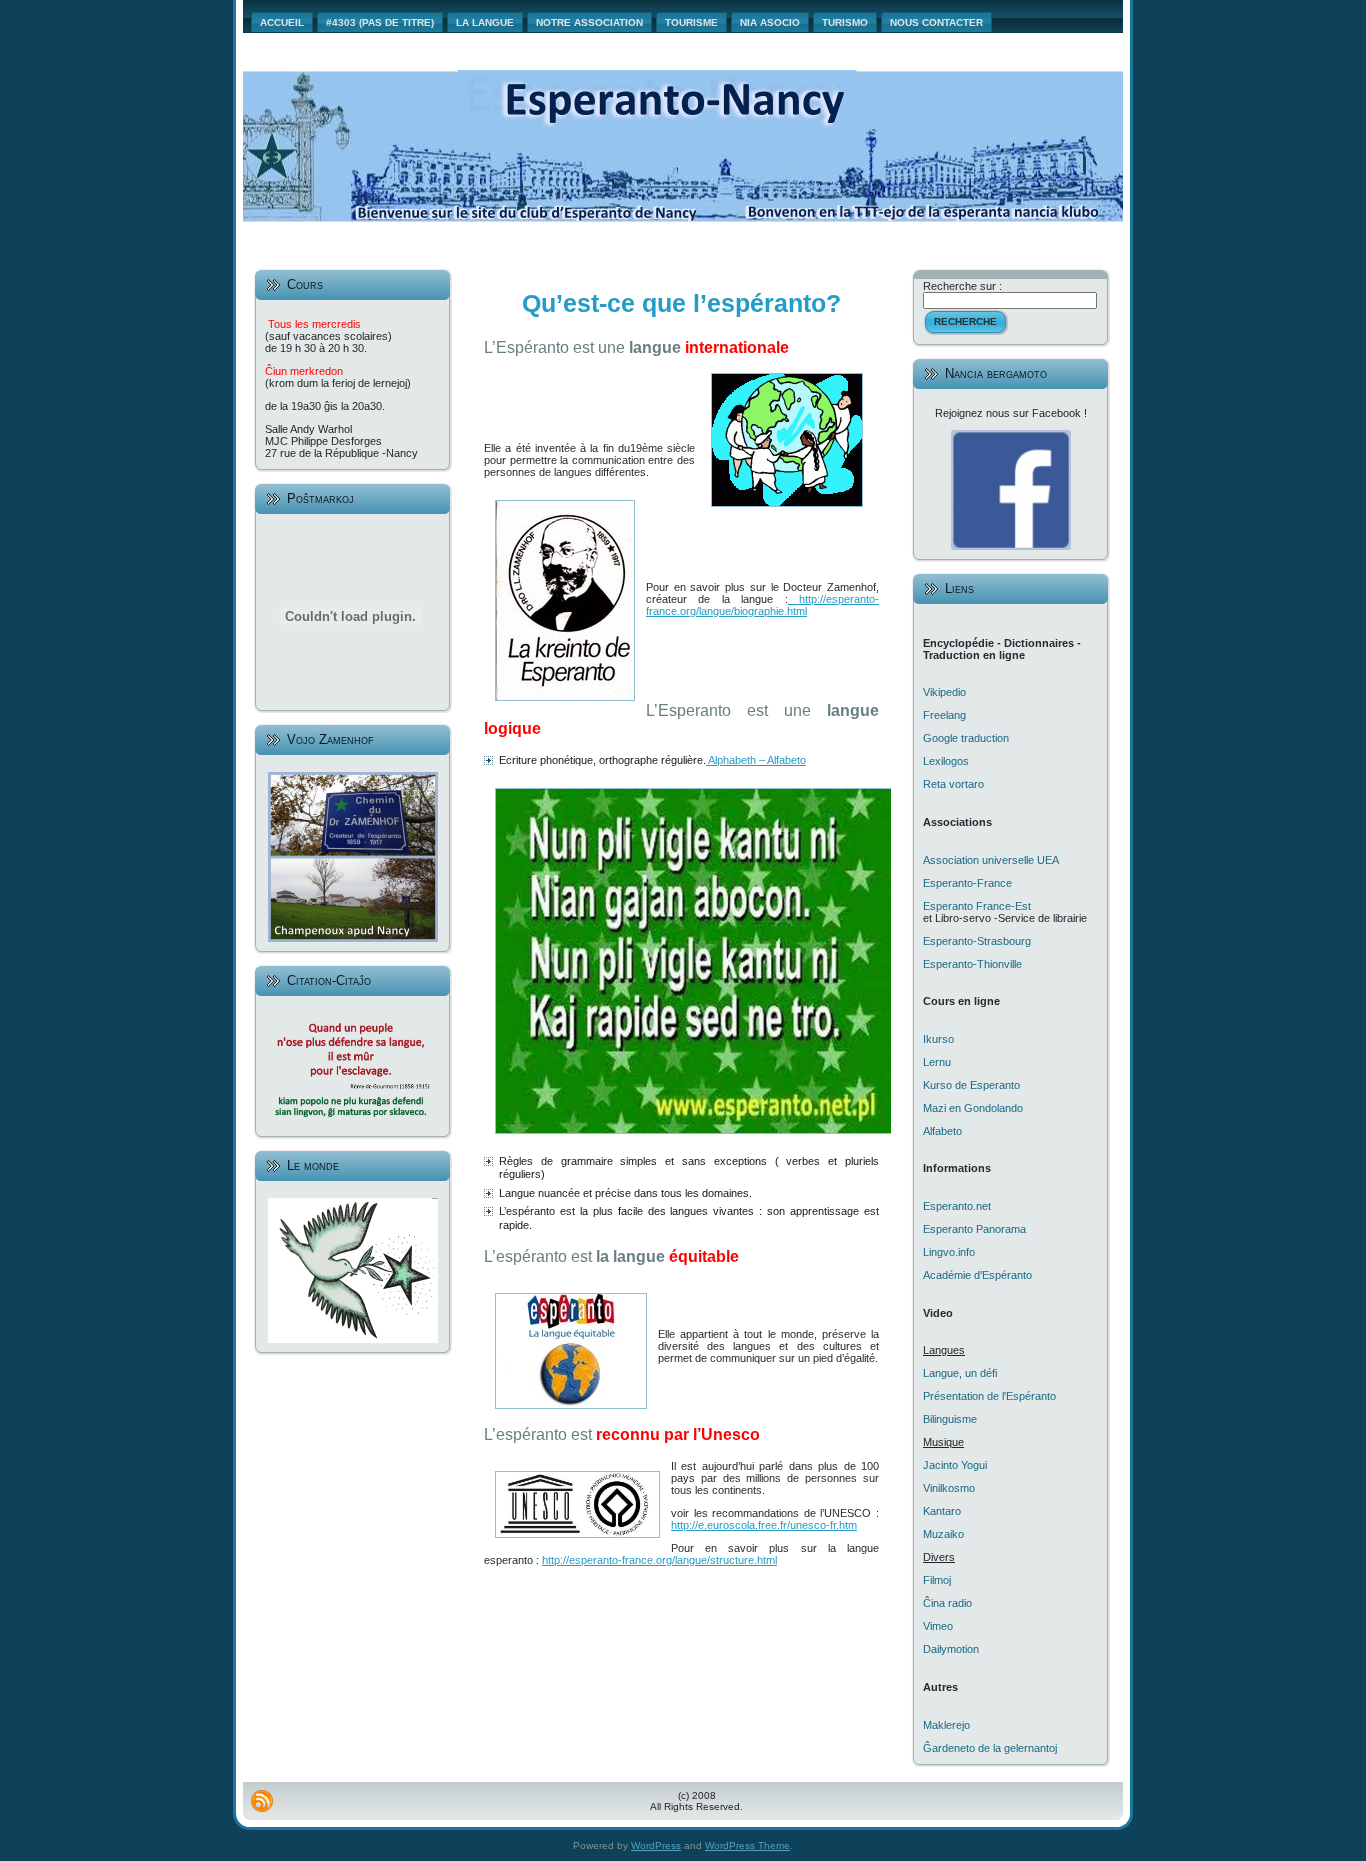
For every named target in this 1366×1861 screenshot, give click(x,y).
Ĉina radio (947, 1603)
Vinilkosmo (949, 1488)
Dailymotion (951, 1649)
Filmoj (937, 1580)
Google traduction (966, 738)
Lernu (937, 1062)
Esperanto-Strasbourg (977, 941)
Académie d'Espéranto (977, 1275)
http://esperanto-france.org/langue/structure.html (659, 1560)
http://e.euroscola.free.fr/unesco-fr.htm (764, 1525)
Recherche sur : (962, 286)
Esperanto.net (957, 1206)
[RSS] (262, 1801)
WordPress (656, 1845)
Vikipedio (944, 692)
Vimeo (938, 1626)
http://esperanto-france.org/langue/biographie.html (762, 605)
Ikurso (938, 1039)
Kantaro (942, 1511)
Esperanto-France (967, 883)
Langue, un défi (960, 1373)
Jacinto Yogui (955, 1465)
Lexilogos (946, 761)
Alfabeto (942, 1131)
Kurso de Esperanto (971, 1085)
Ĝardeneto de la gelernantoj (990, 1748)
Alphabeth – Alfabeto (756, 760)
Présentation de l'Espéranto (989, 1396)
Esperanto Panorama (974, 1229)
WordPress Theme (747, 1845)
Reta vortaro (953, 784)
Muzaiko (943, 1534)
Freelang (944, 715)
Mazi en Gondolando (973, 1108)
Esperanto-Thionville (972, 964)
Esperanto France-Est (977, 906)
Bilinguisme (950, 1419)
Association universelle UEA (991, 860)
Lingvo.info (949, 1252)
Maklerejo (946, 1725)
